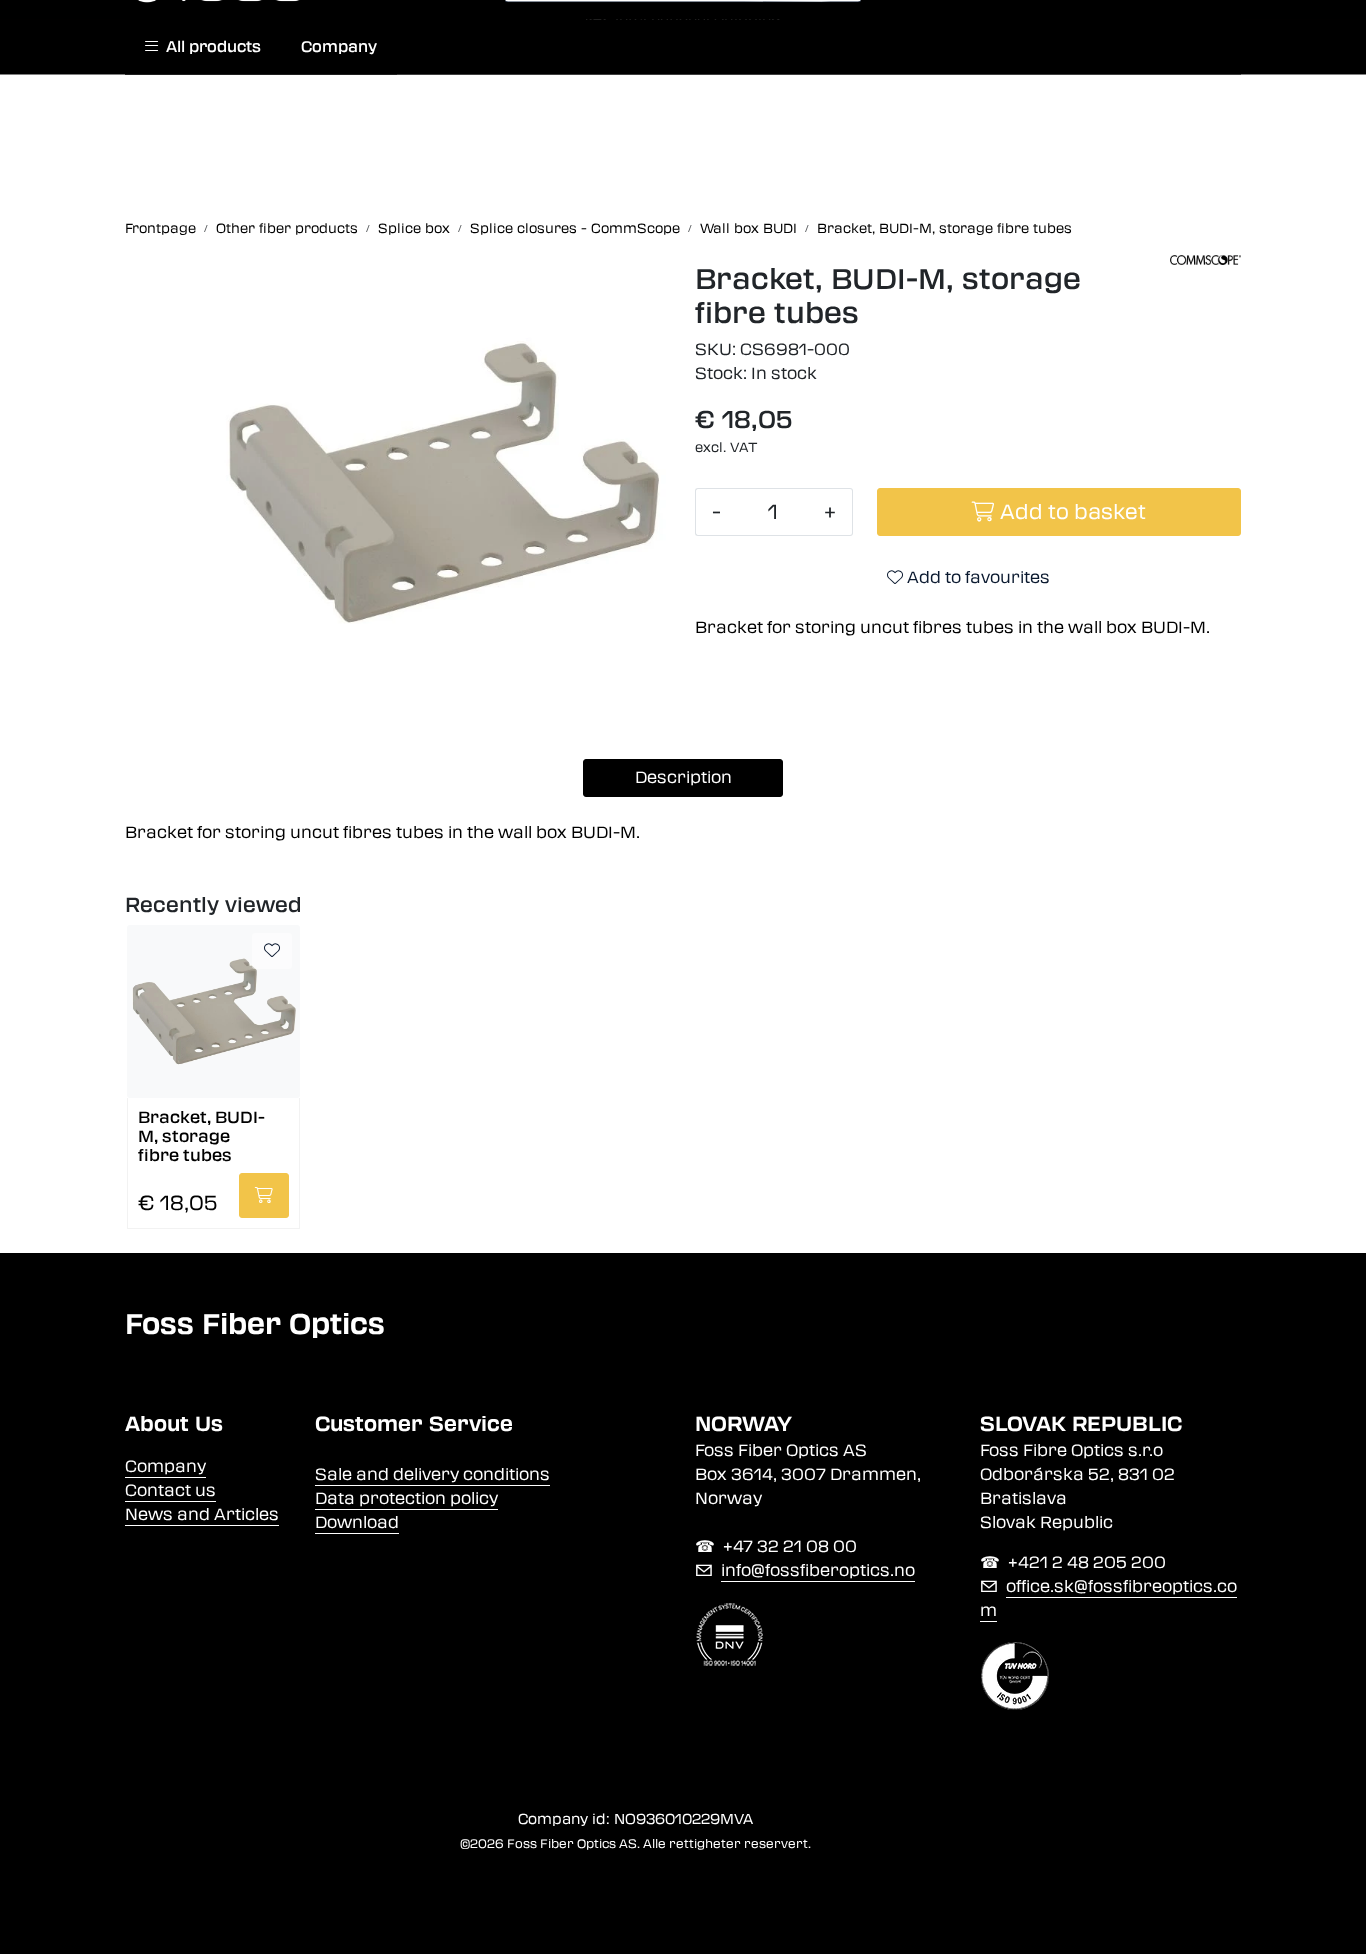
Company (339, 47)
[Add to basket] (264, 1195)
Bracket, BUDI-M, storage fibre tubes (201, 1135)
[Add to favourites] (272, 951)
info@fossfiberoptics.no (818, 1570)
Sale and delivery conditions (432, 1474)
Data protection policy (406, 1498)
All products (209, 47)
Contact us (170, 1490)
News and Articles (202, 1514)
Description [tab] (683, 777)
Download (357, 1522)
